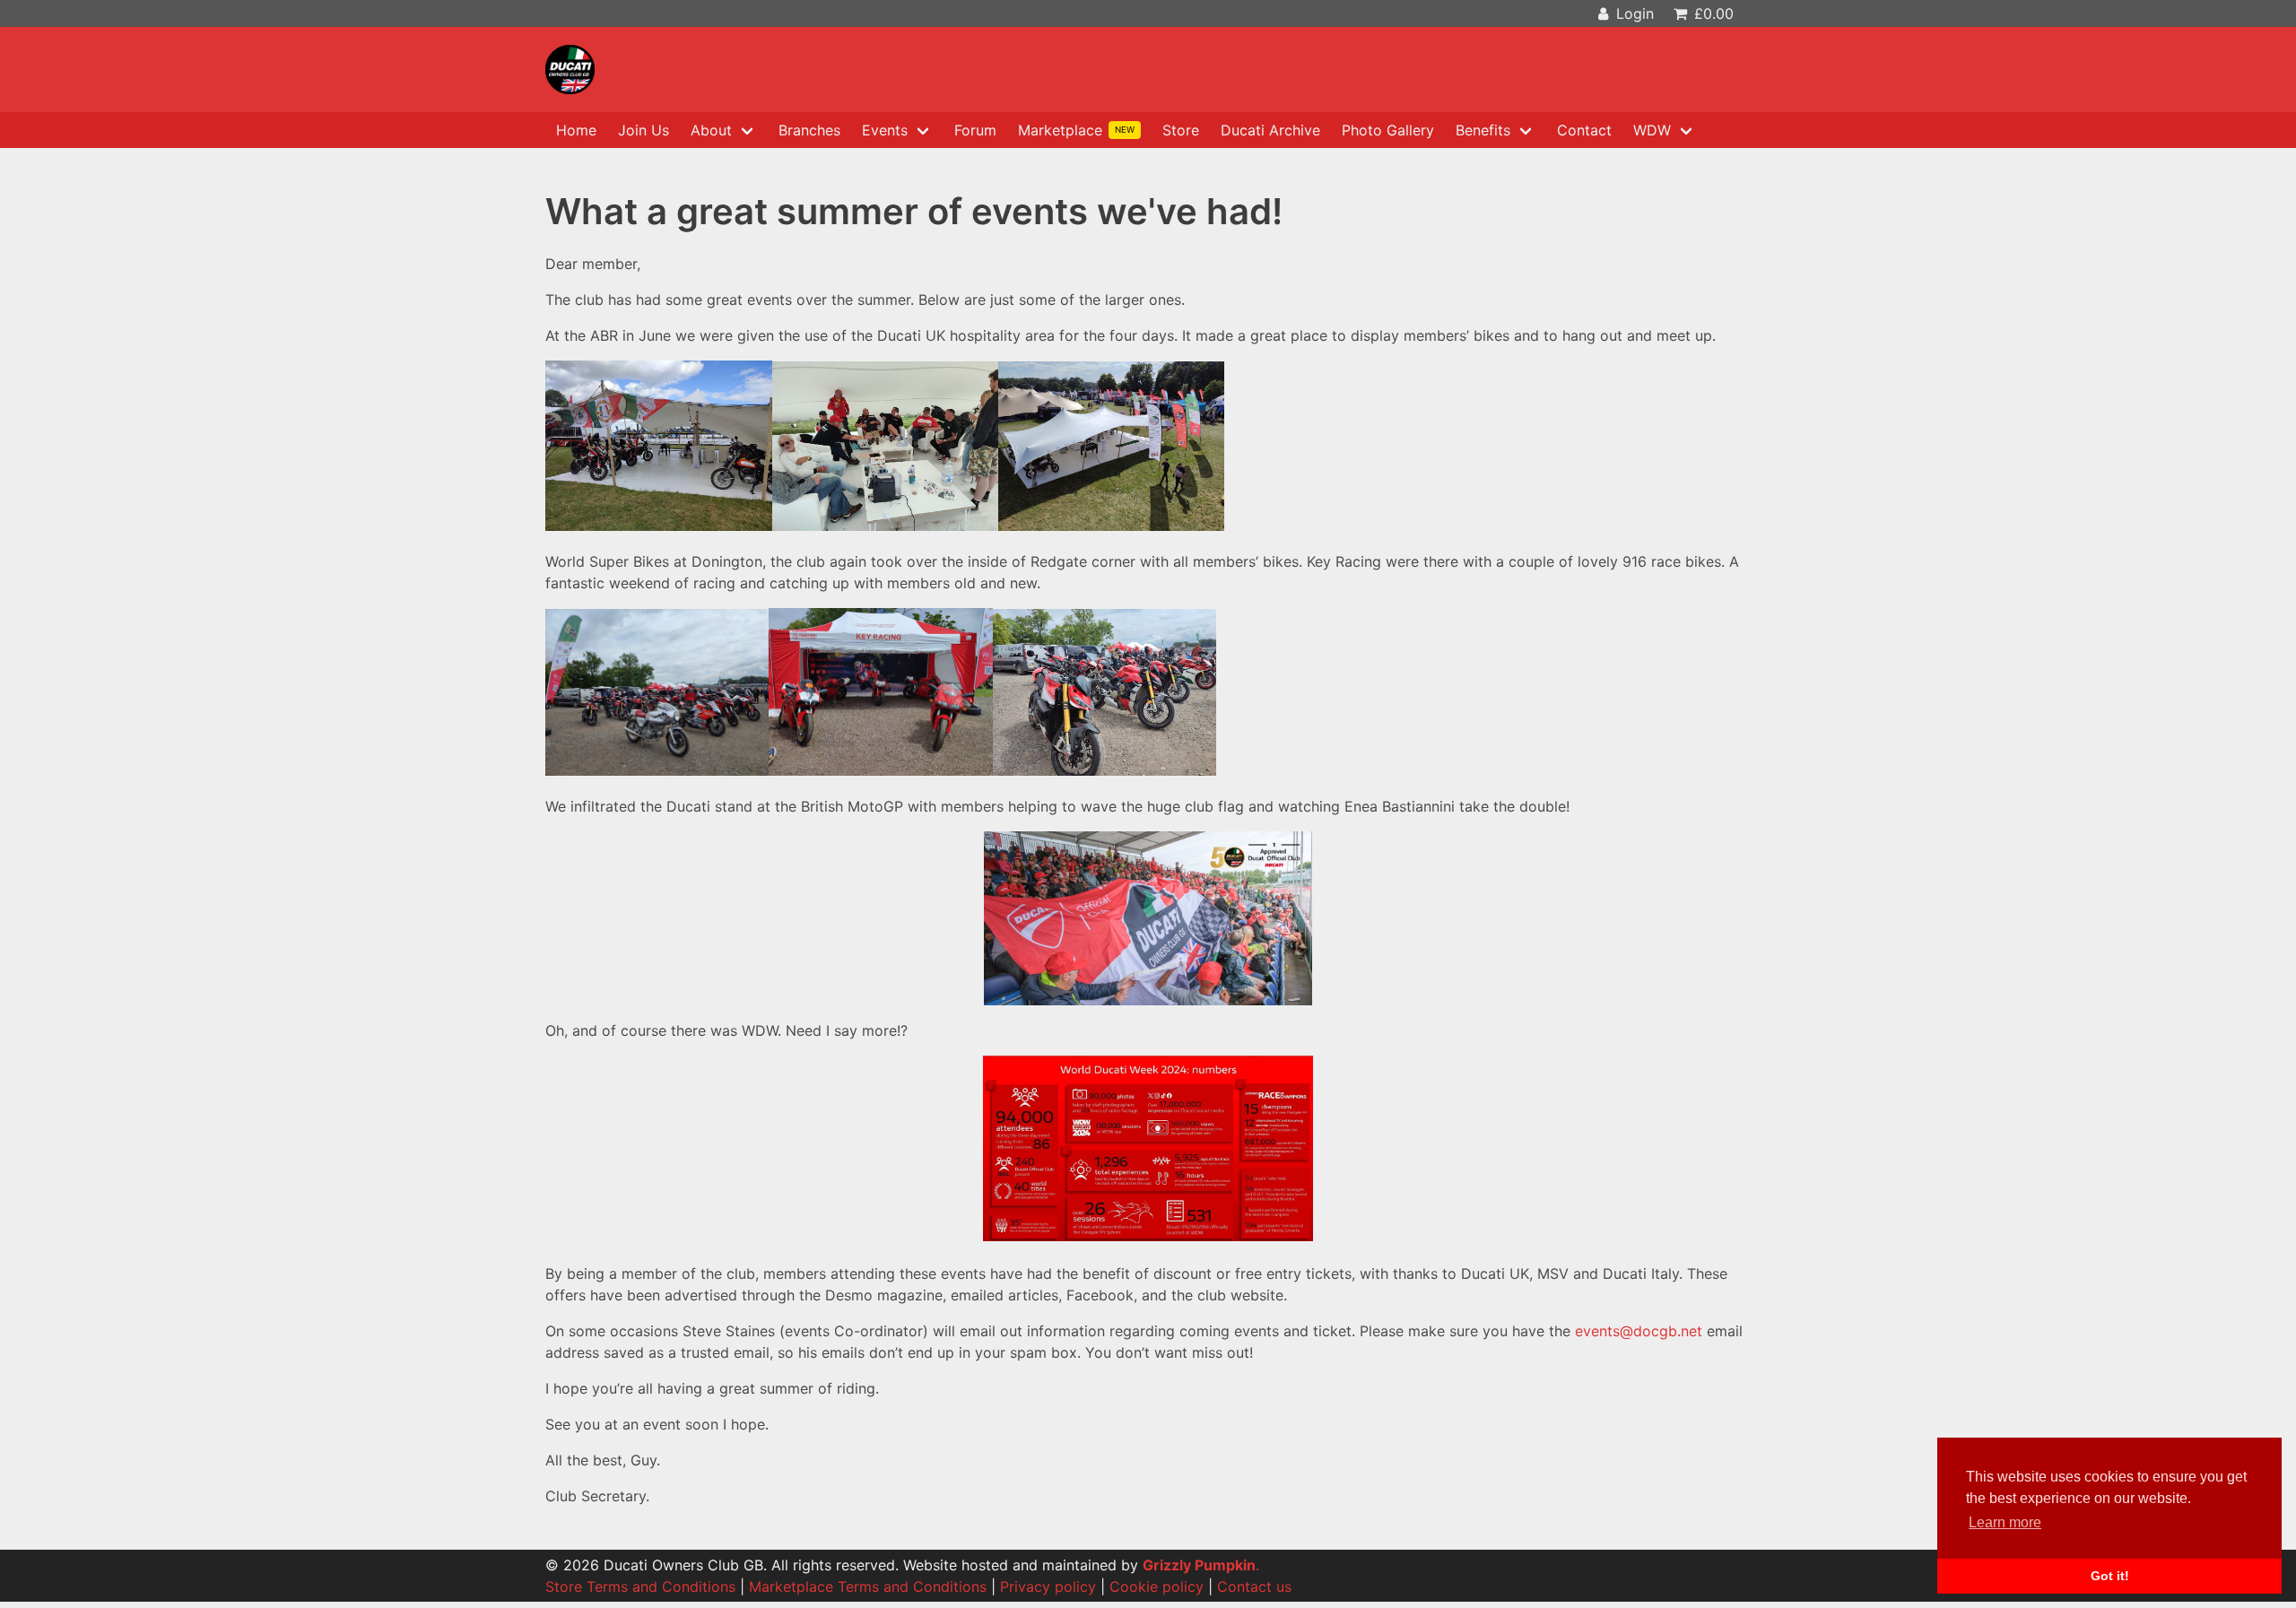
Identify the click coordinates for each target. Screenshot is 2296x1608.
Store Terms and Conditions (640, 1586)
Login (1633, 13)
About (711, 130)
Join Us (644, 130)
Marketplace (1076, 130)
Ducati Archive (1270, 130)
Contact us (1254, 1586)
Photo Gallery (1388, 130)
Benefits (1483, 130)
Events (885, 130)
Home (576, 130)
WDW (1652, 130)
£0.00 (1712, 13)
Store (1181, 130)
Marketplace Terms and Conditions (868, 1586)
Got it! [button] (2110, 1576)
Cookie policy (1157, 1586)
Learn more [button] (2005, 1522)
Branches (809, 130)
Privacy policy (1048, 1586)
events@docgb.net (1639, 1331)
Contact (1584, 130)
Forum (975, 130)
